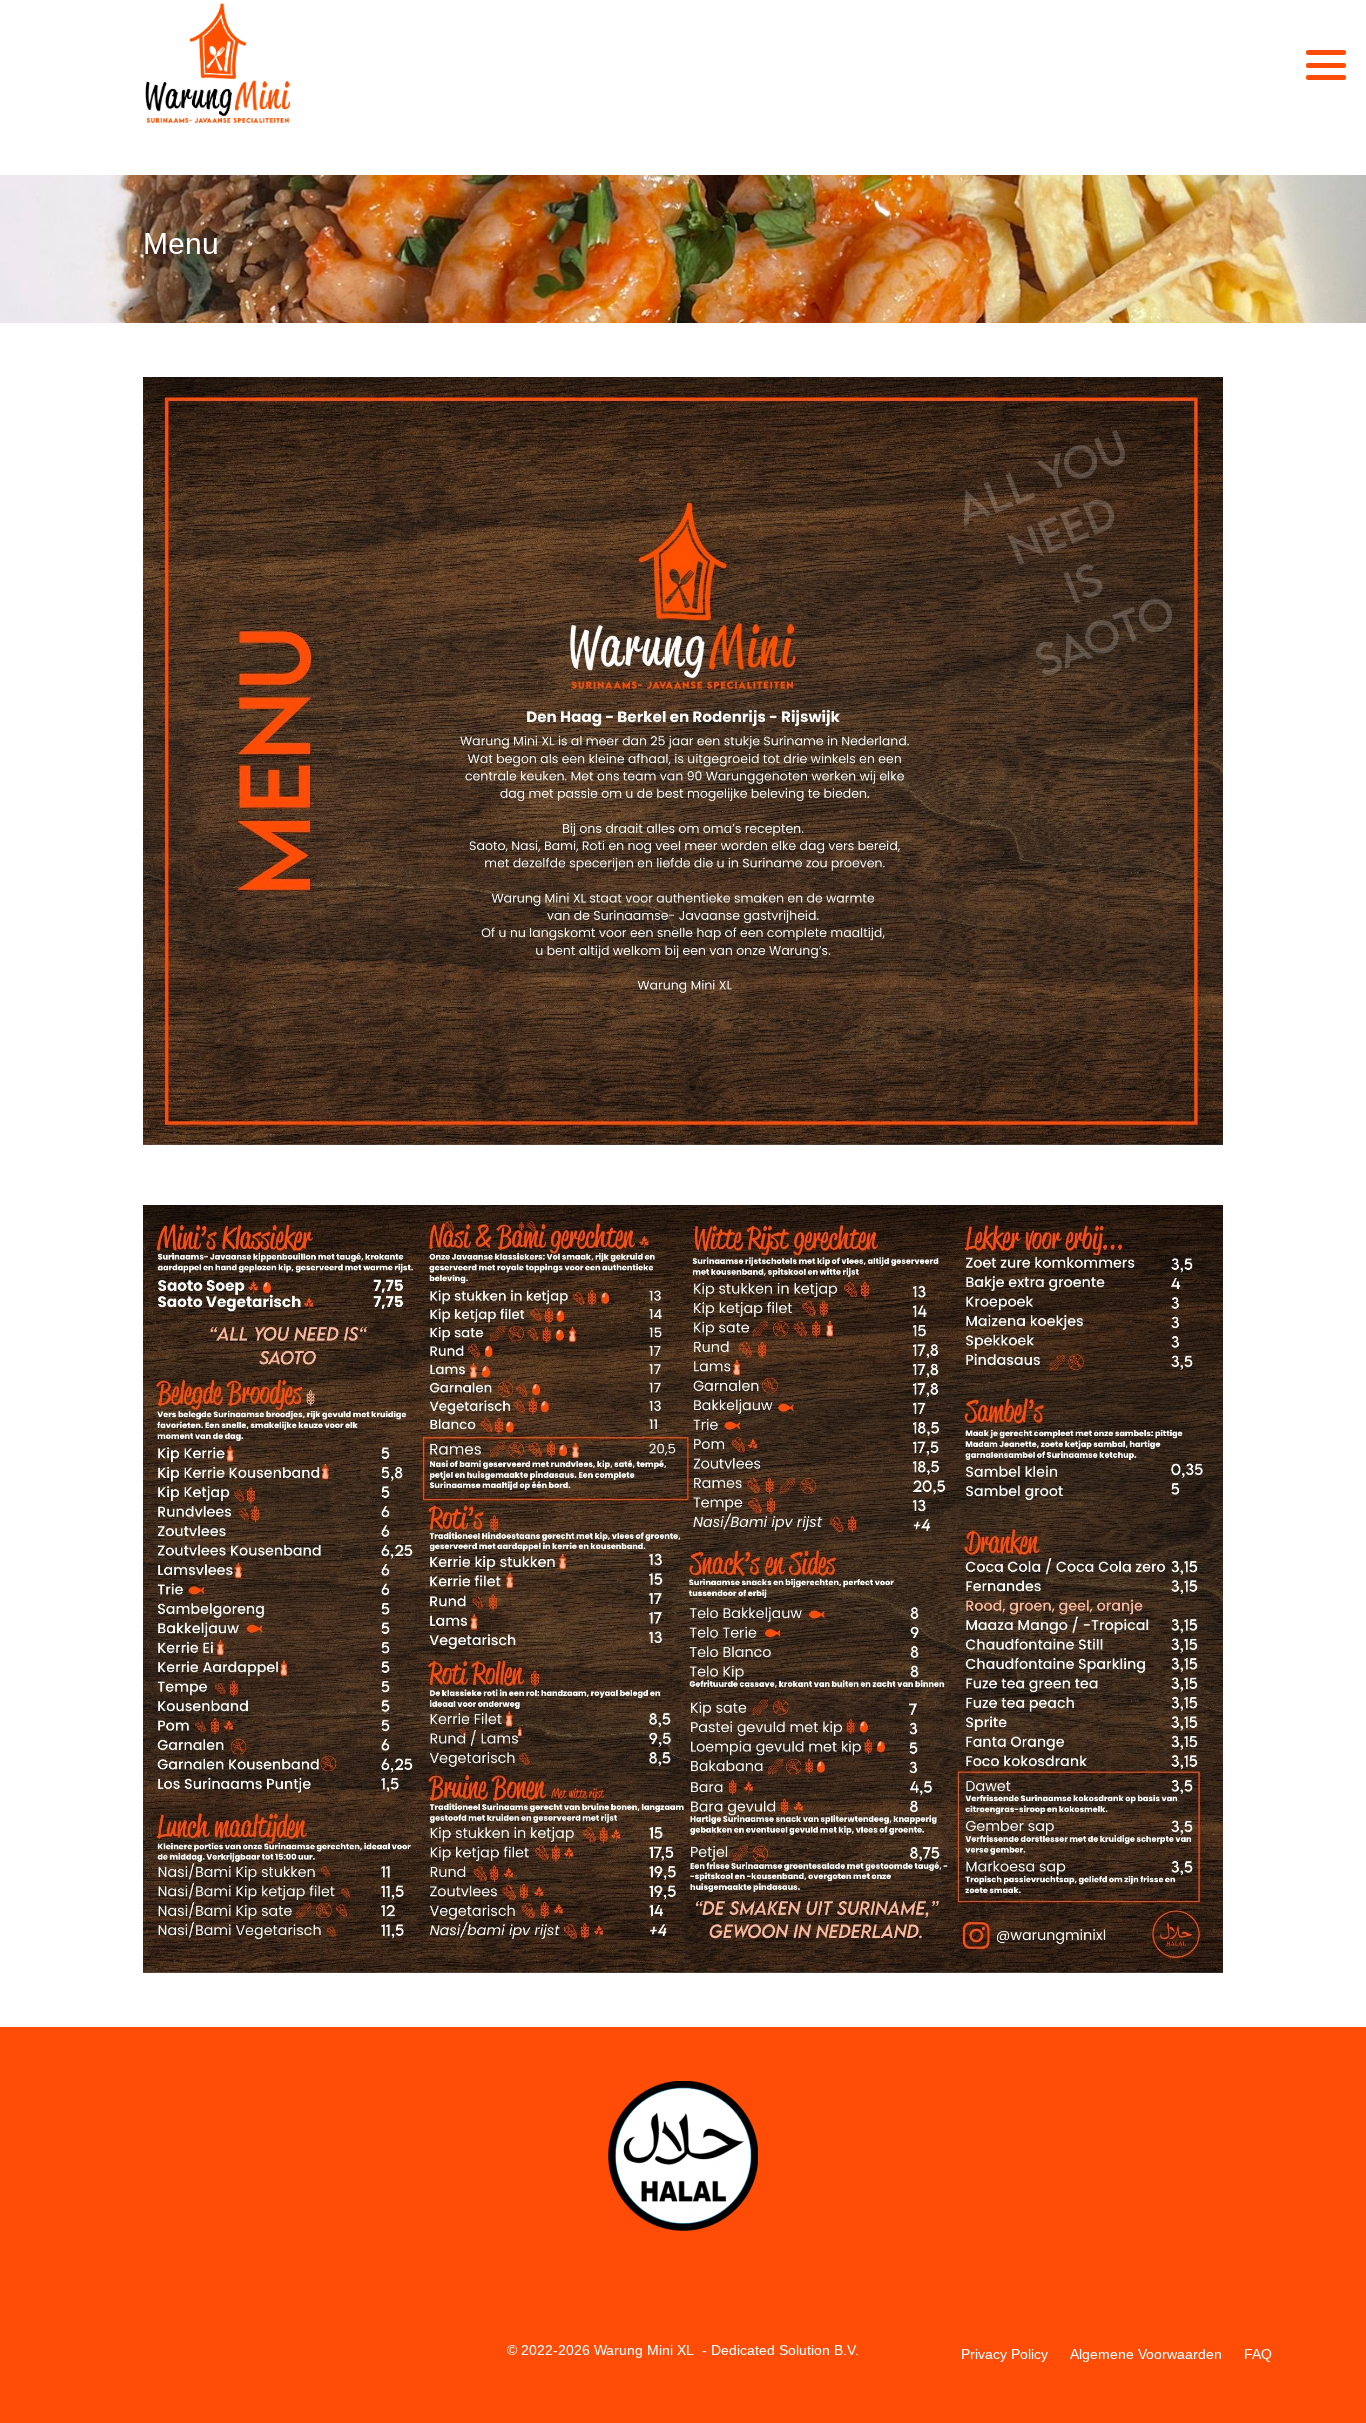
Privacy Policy (1004, 2354)
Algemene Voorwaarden (1146, 2354)
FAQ (1258, 2354)
